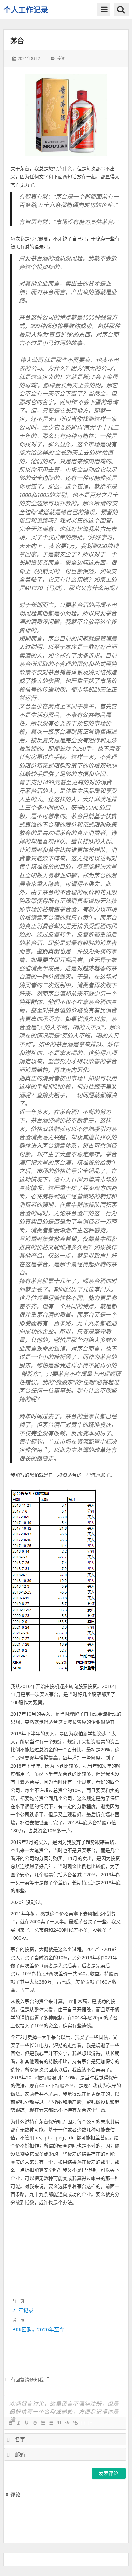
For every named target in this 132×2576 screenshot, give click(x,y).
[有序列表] (43, 2423)
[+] (91, 2423)
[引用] (59, 2423)
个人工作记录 (26, 9)
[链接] (75, 2423)
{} (83, 2423)
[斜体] (18, 2423)
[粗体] (10, 2423)
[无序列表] (51, 2423)
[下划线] (26, 2423)
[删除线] (35, 2423)
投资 (61, 59)
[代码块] (67, 2423)
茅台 (17, 41)
